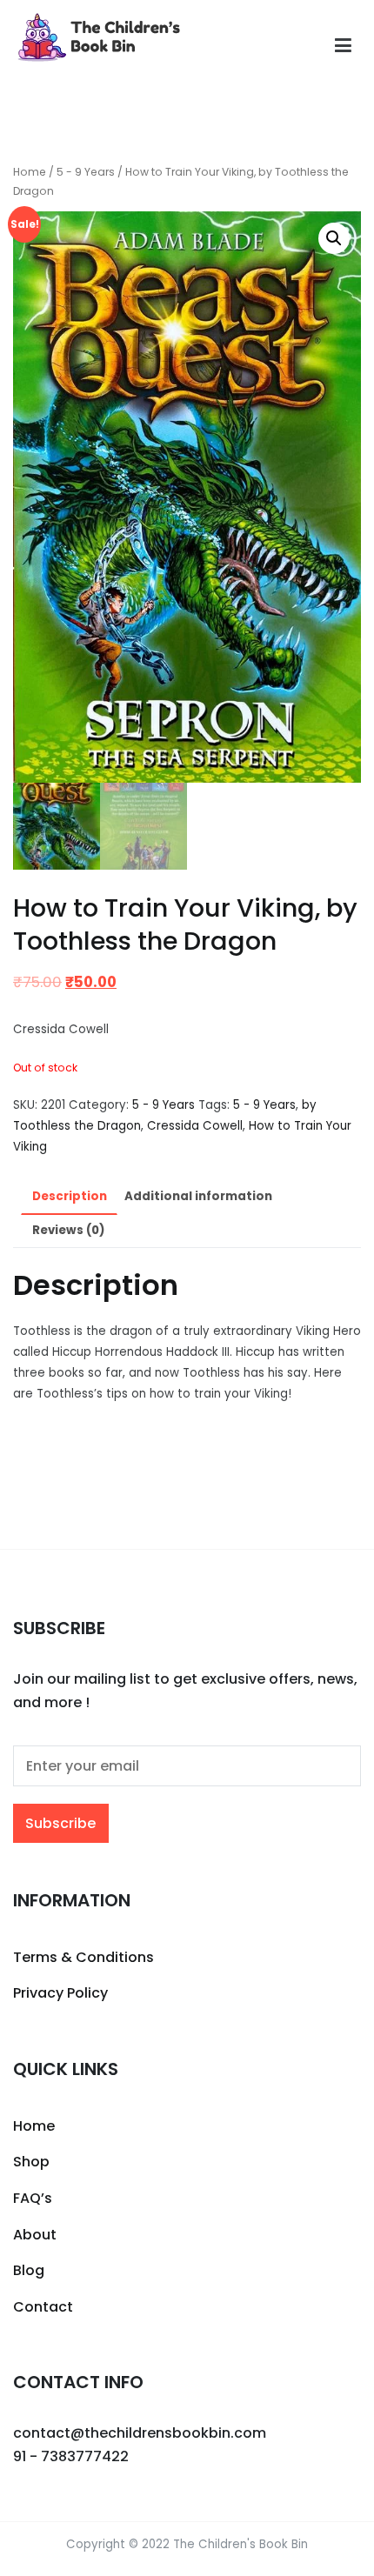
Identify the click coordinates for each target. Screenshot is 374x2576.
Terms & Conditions (83, 1957)
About (35, 2235)
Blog (29, 2270)
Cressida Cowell (195, 1126)
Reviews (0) (68, 1230)
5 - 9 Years (86, 172)
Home (30, 172)
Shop (31, 2162)
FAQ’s (33, 2198)
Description (70, 1196)
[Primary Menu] (343, 46)
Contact (43, 2307)
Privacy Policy (60, 1993)
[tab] (69, 1197)
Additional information (198, 1196)
